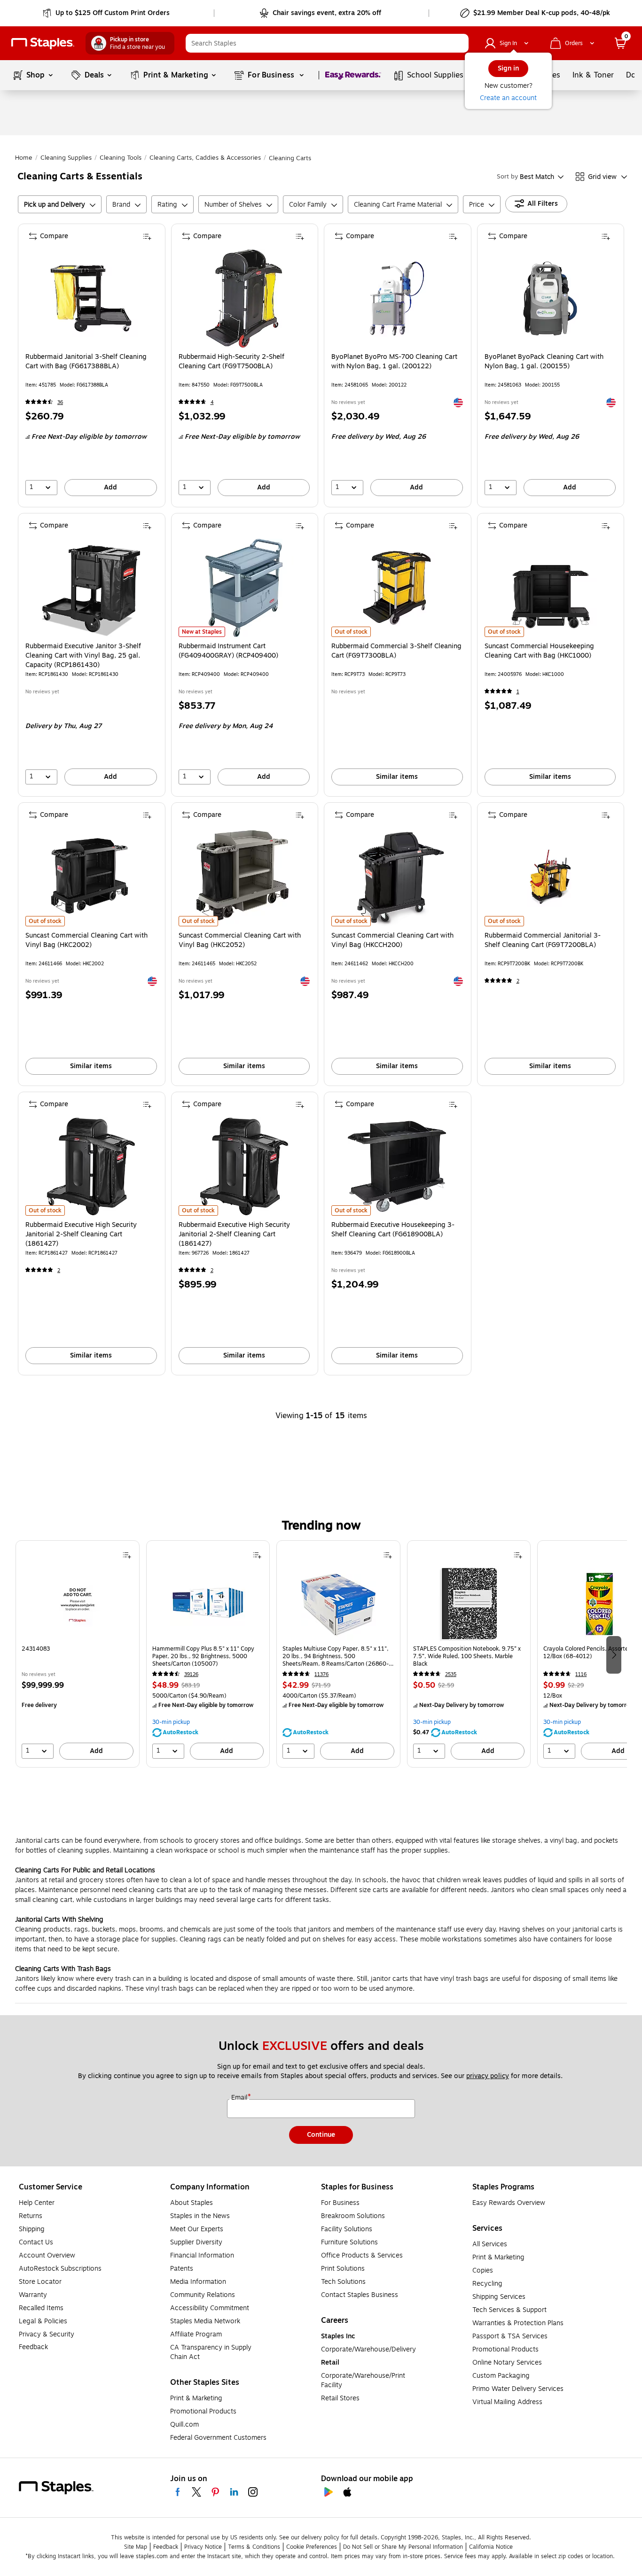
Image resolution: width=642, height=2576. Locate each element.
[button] (459, 43)
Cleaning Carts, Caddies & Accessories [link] (205, 158)
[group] (78, 1654)
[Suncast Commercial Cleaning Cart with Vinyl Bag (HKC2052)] (244, 877)
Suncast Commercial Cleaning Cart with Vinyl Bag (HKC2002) (86, 940)
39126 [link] (191, 1674)
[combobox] (327, 43)
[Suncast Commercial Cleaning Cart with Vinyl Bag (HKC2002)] (91, 877)
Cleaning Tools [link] (121, 158)
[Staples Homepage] (43, 43)
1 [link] (518, 692)
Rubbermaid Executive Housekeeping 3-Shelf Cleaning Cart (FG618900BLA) (393, 1230)
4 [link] (212, 402)
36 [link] (60, 402)
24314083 (36, 1649)
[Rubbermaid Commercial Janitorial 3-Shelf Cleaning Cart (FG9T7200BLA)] (550, 877)
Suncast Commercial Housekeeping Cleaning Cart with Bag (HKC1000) (539, 651)
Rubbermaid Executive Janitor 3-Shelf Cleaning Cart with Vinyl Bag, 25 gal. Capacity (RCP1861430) (83, 656)
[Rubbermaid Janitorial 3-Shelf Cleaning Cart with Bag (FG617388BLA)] (91, 299)
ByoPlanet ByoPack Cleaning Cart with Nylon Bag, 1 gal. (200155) (544, 362)
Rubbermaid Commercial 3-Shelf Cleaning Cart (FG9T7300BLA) (396, 651)
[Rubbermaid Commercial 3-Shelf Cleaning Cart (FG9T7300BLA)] (397, 588)
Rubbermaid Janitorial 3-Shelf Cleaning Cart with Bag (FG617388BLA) (86, 362)
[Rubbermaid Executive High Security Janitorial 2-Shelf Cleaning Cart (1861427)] (91, 1167)
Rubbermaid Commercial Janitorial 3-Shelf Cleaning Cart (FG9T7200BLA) (543, 940)
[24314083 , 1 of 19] (78, 1604)
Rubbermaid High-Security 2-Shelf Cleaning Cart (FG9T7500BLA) (231, 362)
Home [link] (24, 158)
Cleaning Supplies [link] (66, 158)
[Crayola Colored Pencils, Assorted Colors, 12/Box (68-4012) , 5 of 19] (599, 1604)
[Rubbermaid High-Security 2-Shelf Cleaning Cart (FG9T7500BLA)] (244, 299)
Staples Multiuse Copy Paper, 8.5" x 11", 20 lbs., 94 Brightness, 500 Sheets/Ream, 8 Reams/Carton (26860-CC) (336, 1656)
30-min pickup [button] (171, 1722)
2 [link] (518, 981)
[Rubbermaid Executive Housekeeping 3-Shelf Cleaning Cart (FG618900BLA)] (397, 1167)
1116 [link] (581, 1674)
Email (240, 2098)
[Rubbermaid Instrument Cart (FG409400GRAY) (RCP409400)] (244, 588)
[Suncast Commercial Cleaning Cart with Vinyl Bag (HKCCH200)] (397, 877)
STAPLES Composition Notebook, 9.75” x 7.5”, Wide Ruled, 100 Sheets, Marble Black (467, 1656)
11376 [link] (321, 1674)
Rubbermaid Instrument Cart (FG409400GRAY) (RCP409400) (228, 651)
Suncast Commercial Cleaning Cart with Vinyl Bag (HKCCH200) (392, 940)
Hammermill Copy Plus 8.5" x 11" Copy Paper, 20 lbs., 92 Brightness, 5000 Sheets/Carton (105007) (203, 1656)
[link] (107, 13)
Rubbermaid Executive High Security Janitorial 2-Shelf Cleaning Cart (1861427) (81, 1234)
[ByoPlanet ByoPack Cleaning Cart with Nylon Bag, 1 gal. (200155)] (550, 299)
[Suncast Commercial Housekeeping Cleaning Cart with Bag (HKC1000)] (550, 588)
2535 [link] (451, 1674)
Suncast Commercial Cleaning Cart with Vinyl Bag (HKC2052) (240, 940)
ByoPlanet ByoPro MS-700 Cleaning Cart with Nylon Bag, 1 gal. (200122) (394, 362)
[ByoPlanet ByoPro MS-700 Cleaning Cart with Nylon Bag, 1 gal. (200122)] (397, 299)
